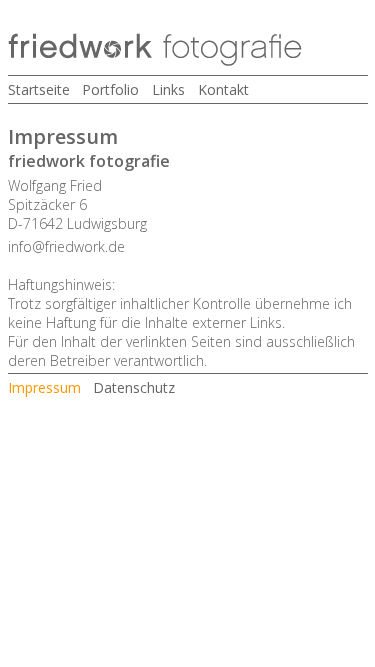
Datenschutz (134, 387)
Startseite (39, 89)
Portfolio (110, 89)
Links (168, 89)
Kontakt (223, 89)
